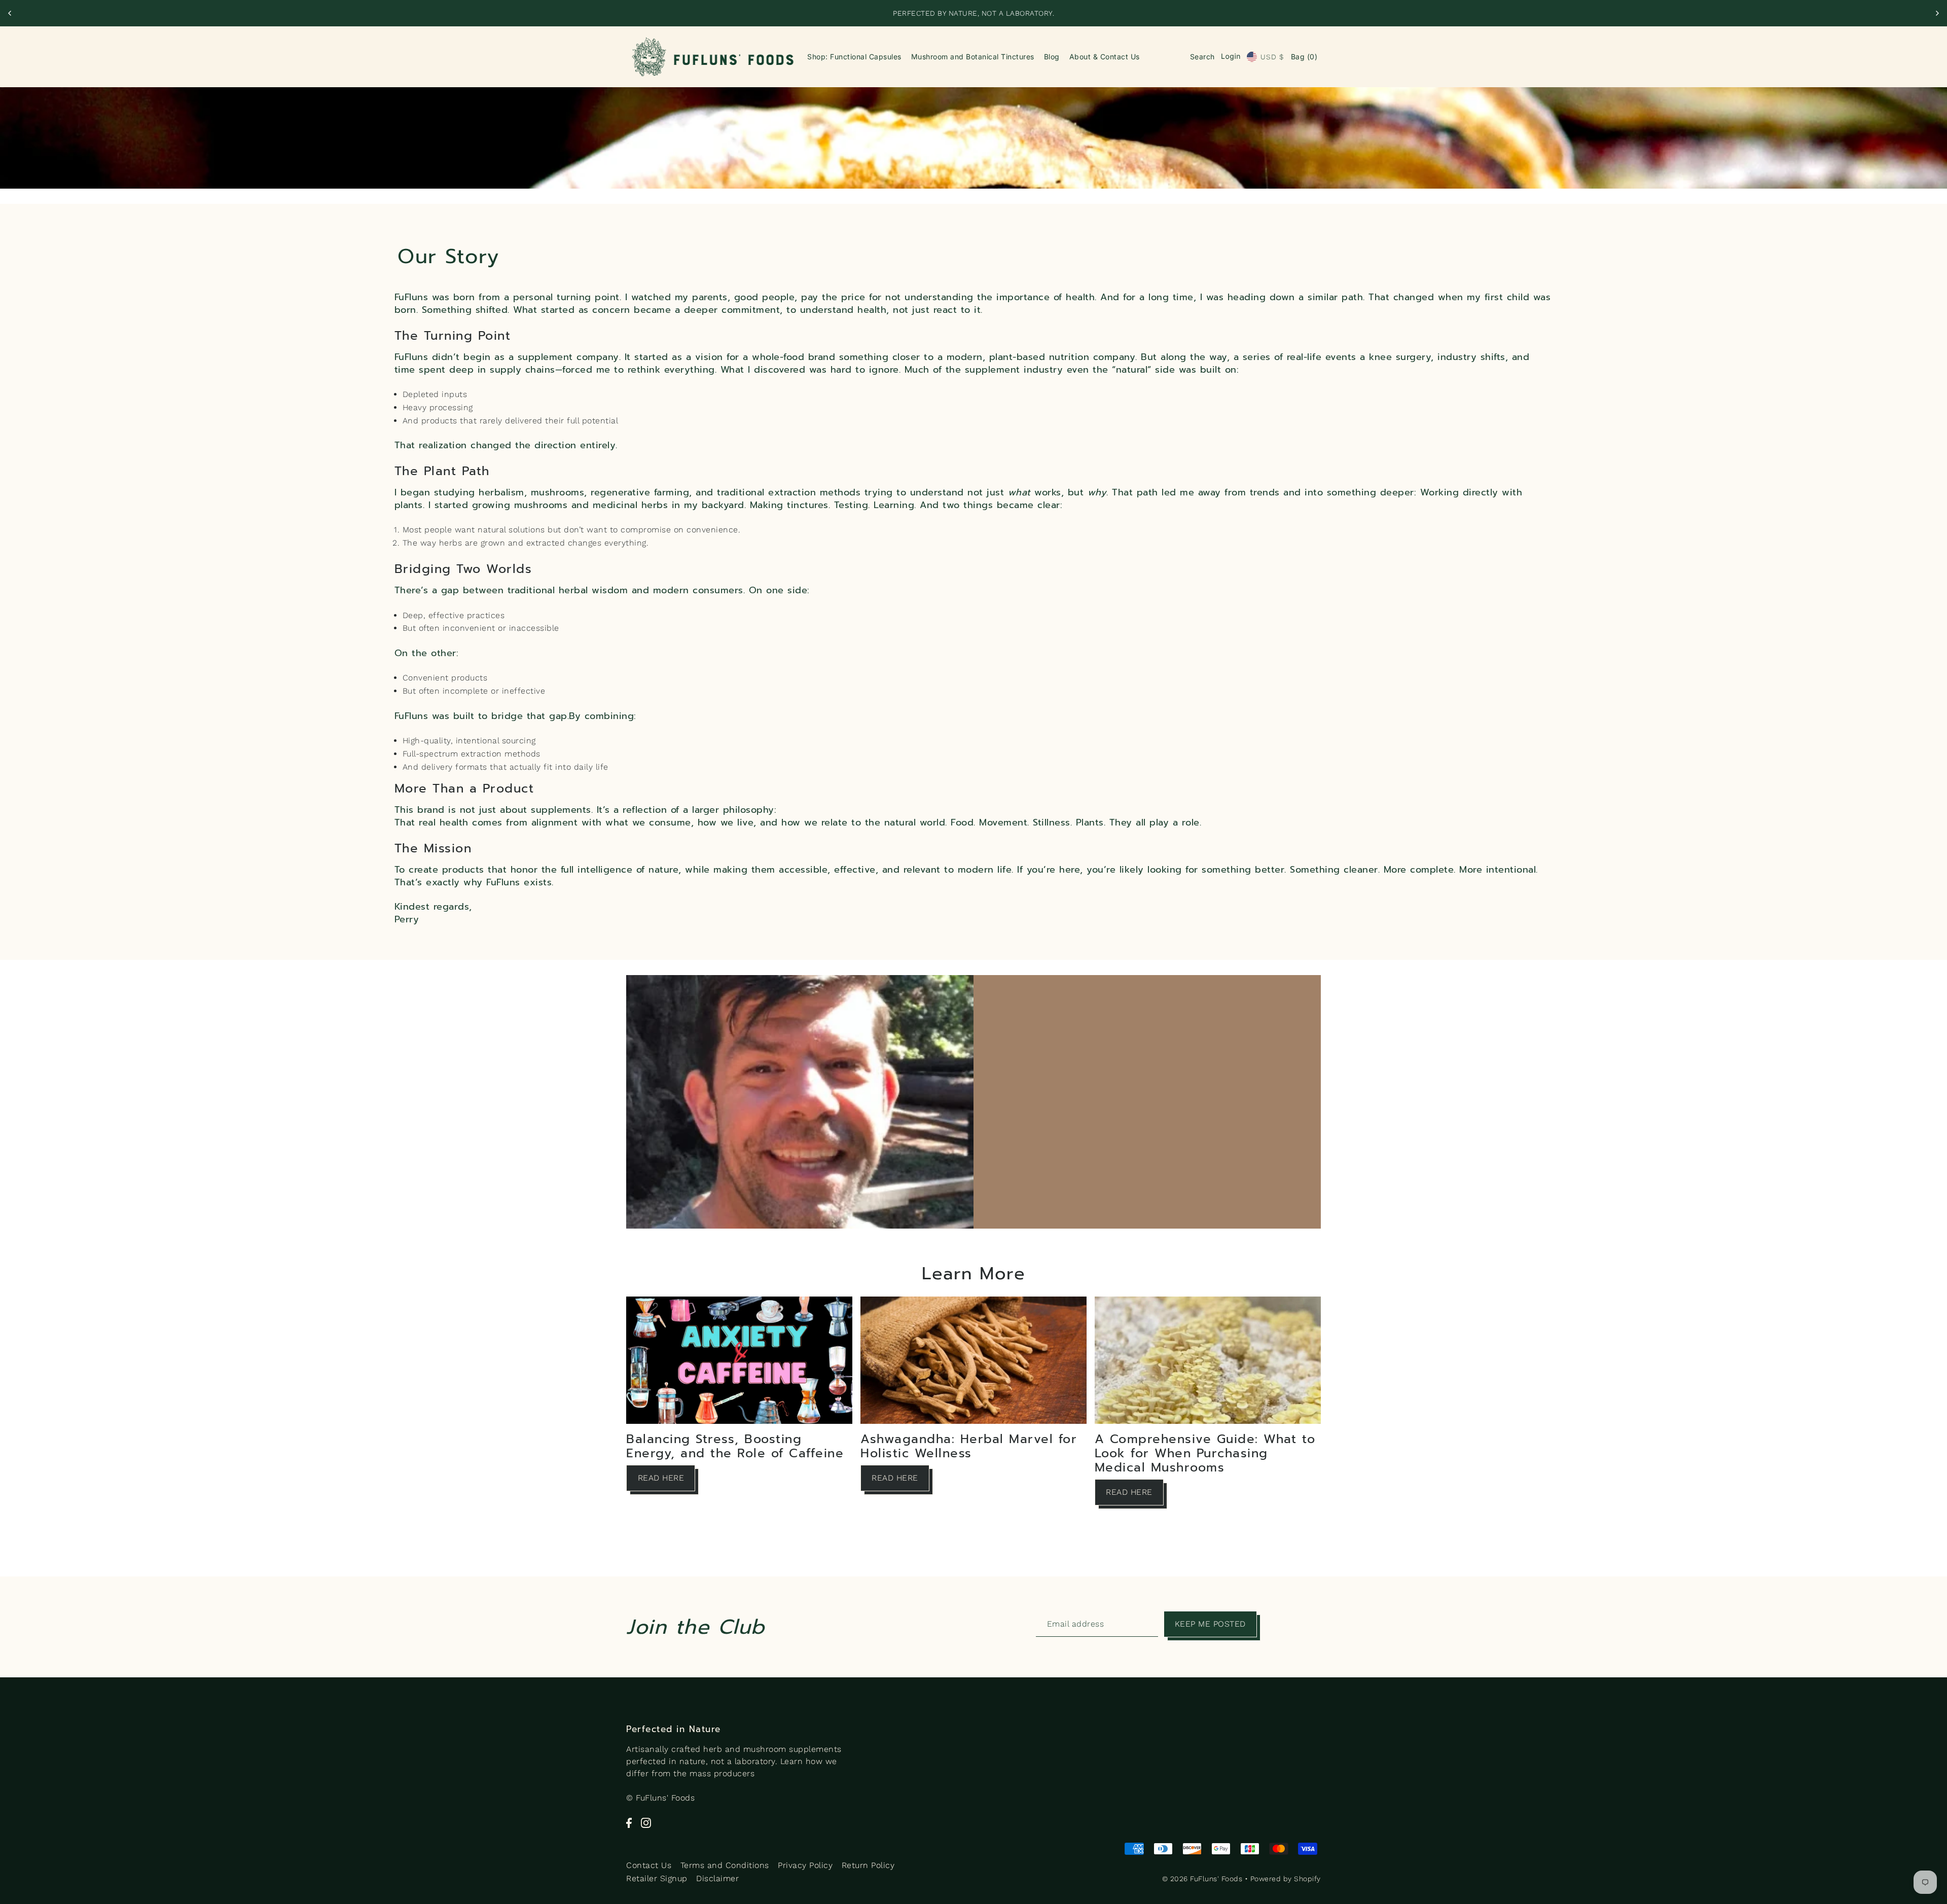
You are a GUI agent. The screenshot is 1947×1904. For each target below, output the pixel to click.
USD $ (1272, 57)
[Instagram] (646, 1822)
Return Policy (868, 1865)
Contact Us (649, 1865)
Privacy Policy (805, 1865)
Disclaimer (717, 1878)
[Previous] (10, 13)
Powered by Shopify (1286, 1879)
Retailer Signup (657, 1878)
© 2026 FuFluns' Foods (1202, 1879)
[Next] (1937, 13)
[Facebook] (629, 1822)
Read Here (661, 1478)
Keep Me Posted (1210, 1624)
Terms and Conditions (725, 1865)
